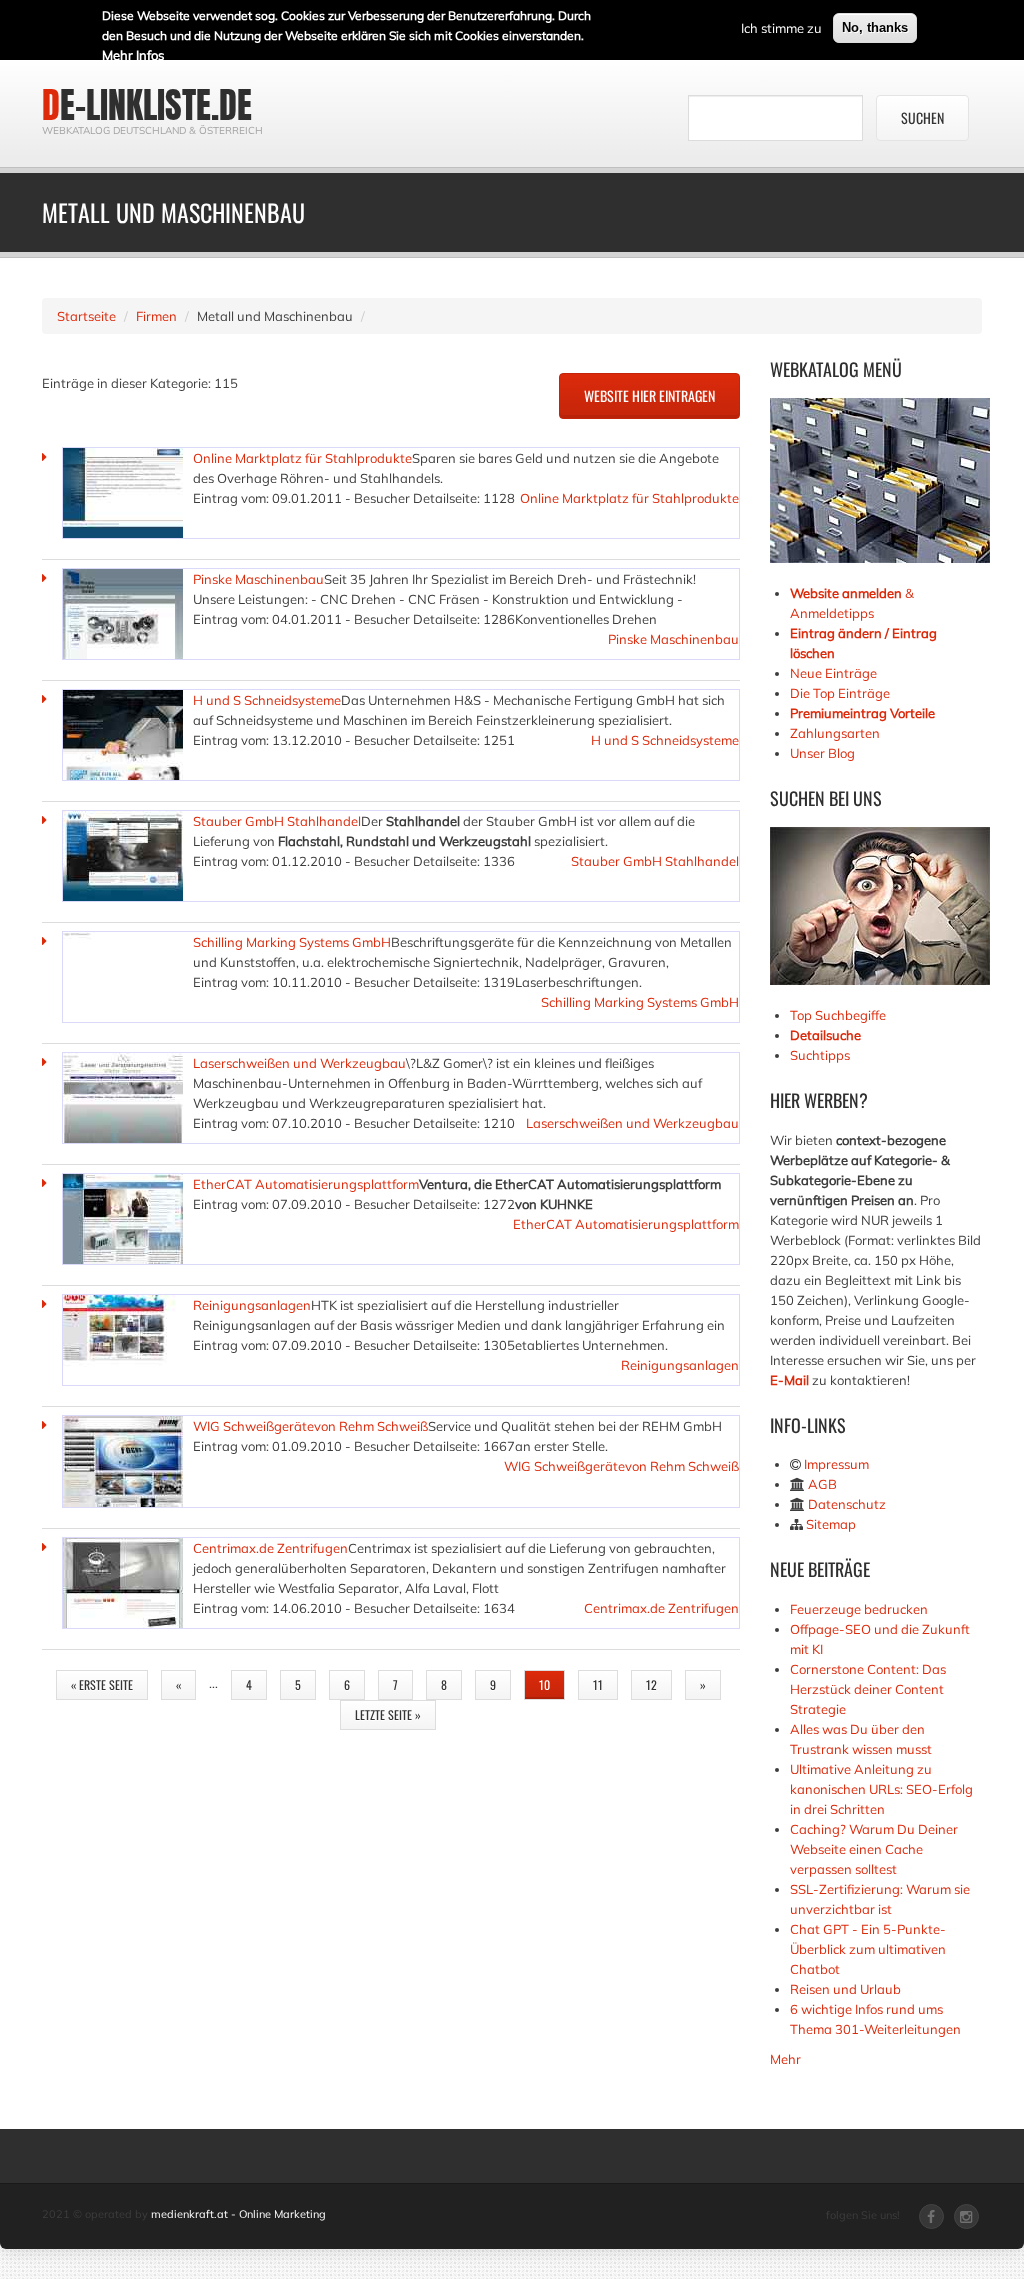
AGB (822, 1484)
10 (544, 1684)
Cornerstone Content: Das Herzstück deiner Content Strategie (868, 1689)
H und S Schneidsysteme (267, 700)
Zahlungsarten (835, 733)
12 (651, 1684)
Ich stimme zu (781, 28)
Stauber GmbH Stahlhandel (277, 821)
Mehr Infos (133, 55)
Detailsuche (825, 1035)
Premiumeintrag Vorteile (862, 713)
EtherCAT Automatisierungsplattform (306, 1184)
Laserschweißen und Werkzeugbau (299, 1063)
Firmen (156, 316)
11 (598, 1684)
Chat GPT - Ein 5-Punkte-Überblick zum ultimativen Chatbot (868, 1949)
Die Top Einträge (840, 693)
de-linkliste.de (147, 105)
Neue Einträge (833, 673)
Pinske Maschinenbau (258, 579)
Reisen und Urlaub (845, 1989)
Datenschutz (847, 1504)
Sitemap (831, 1524)
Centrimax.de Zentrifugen (270, 1548)
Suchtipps (820, 1055)
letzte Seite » (388, 1714)
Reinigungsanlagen (252, 1305)
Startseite (86, 316)
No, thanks (875, 27)
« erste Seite (102, 1684)
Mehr (785, 2059)
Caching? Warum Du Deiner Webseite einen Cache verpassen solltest (874, 1849)
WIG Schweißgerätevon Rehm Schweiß (310, 1426)
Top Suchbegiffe (838, 1015)
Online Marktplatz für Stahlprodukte (302, 458)
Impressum (836, 1464)
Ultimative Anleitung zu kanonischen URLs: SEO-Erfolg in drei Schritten (881, 1789)
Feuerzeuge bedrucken (859, 1609)
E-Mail (789, 1380)
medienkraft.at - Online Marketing (238, 2214)
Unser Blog (824, 753)
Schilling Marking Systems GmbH (292, 942)
